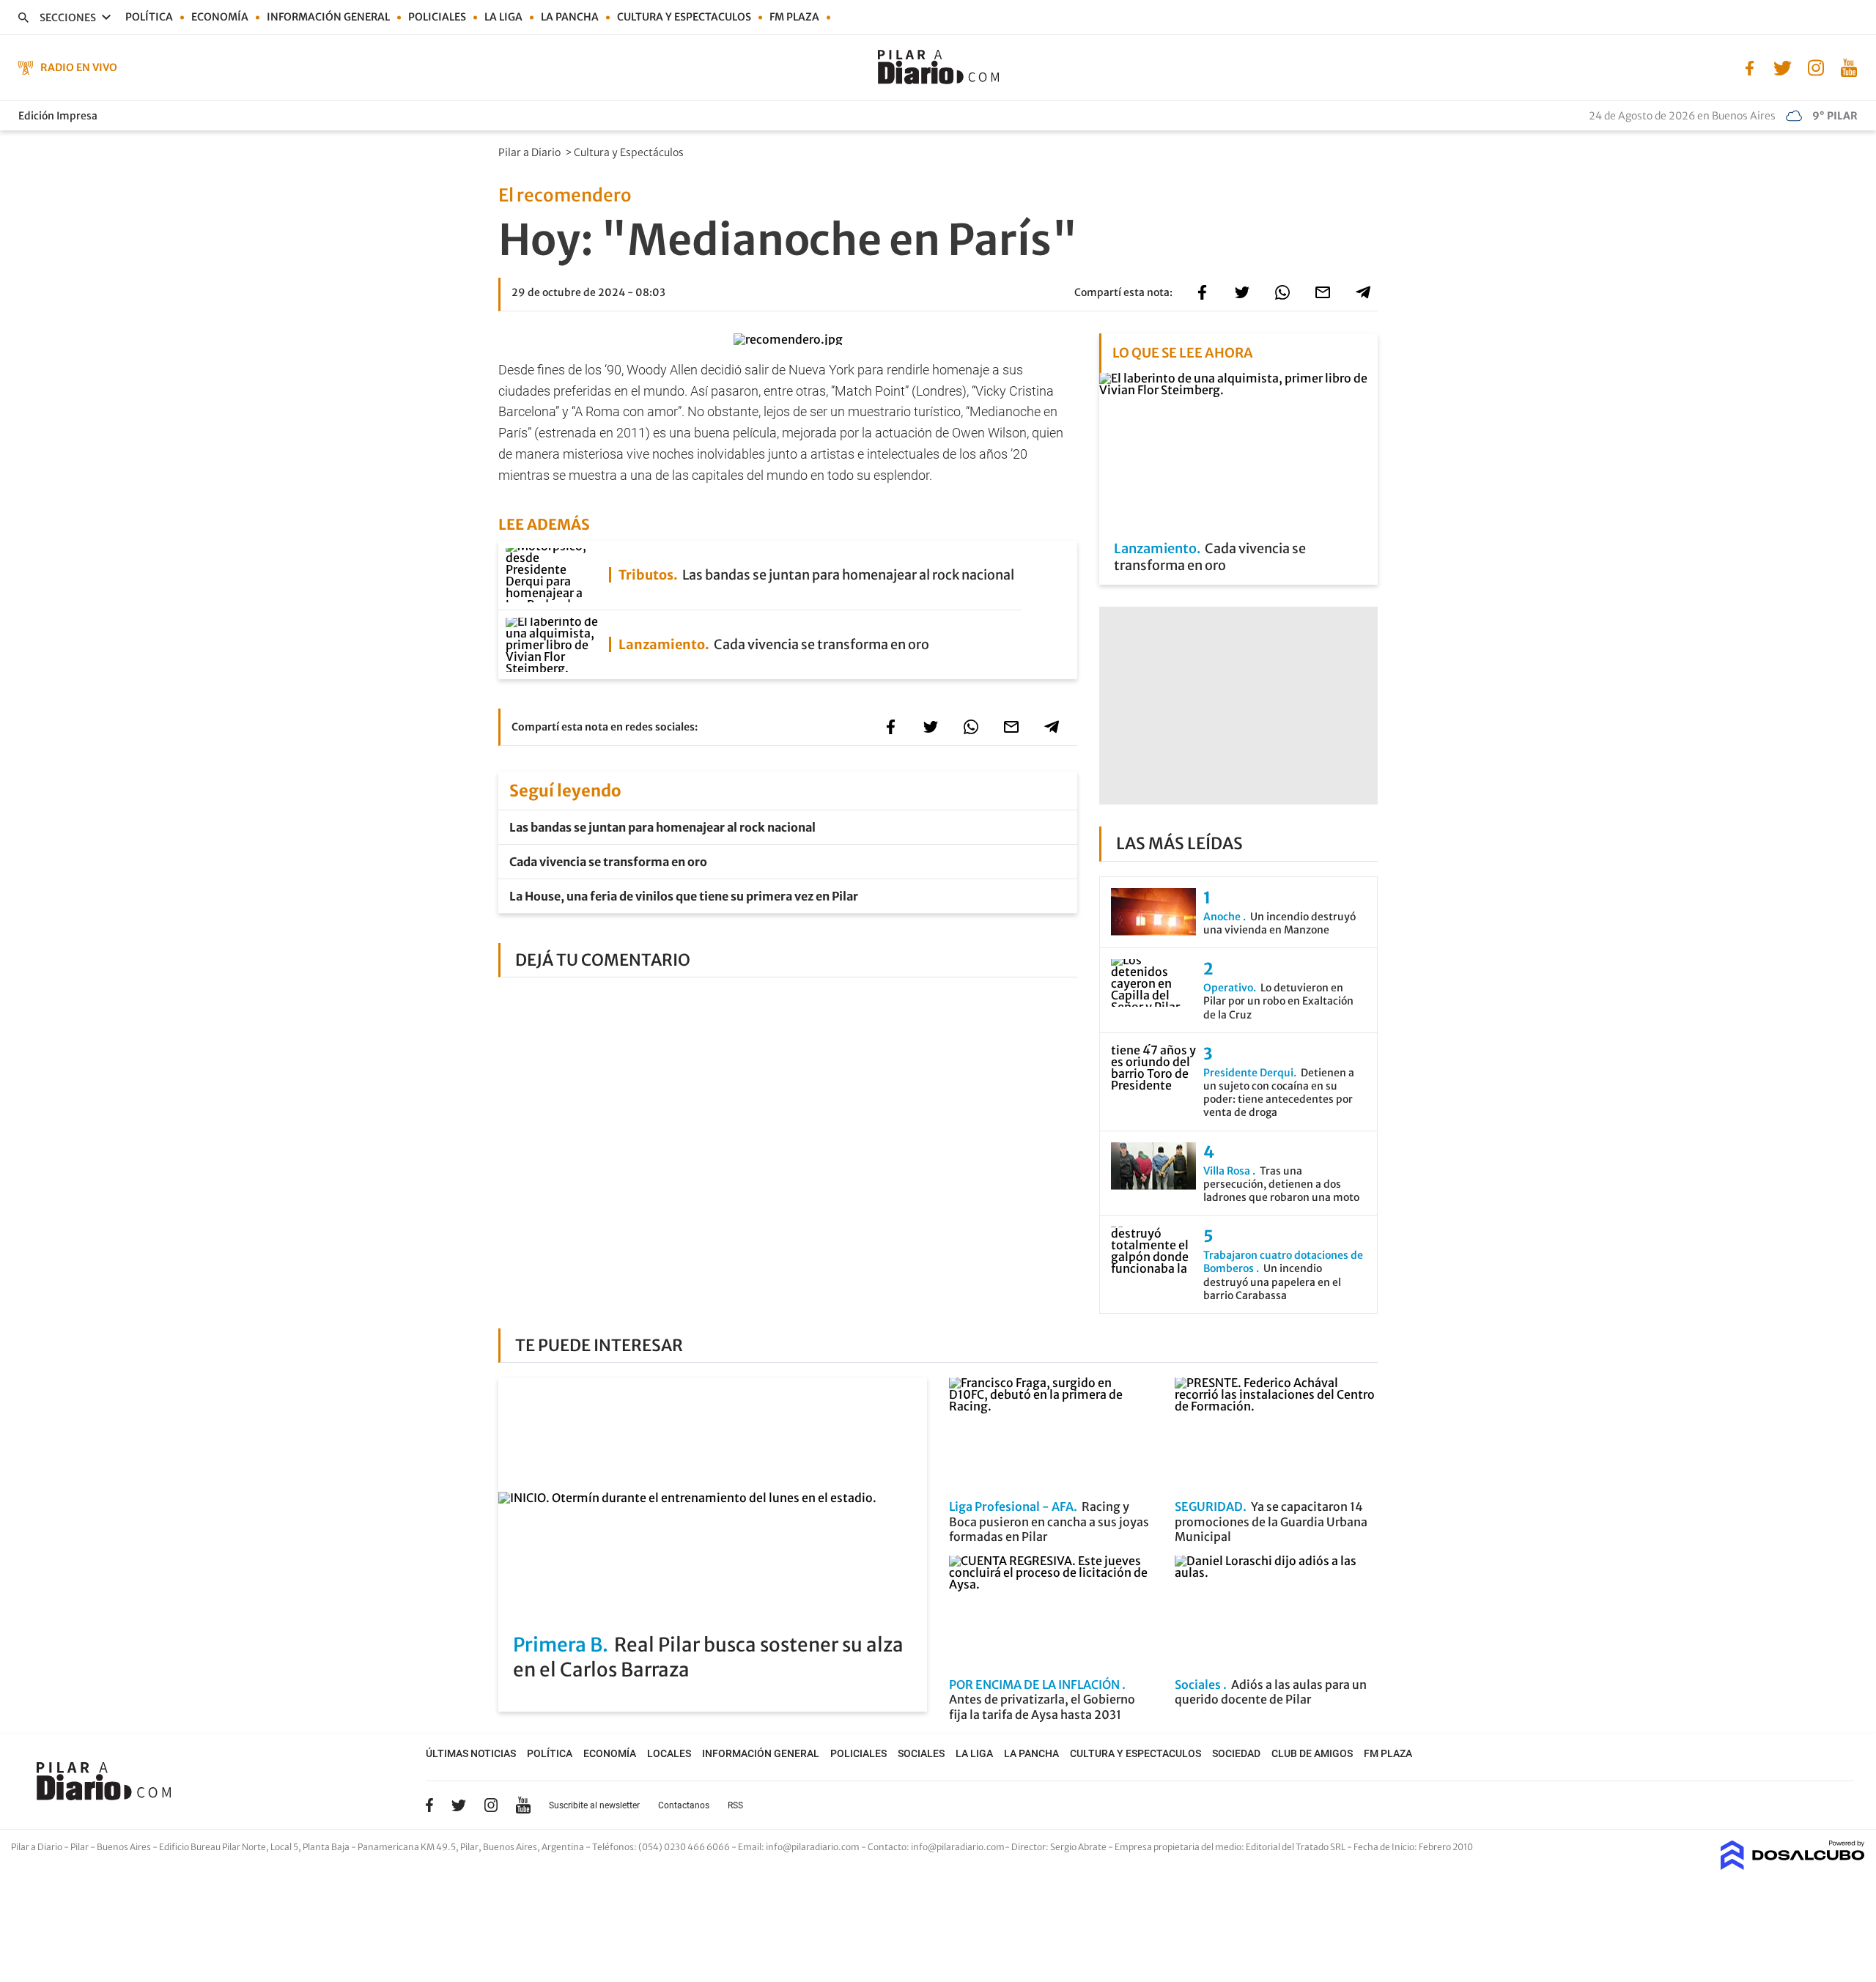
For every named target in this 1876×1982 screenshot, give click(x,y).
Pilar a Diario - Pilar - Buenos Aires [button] (82, 1847)
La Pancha (570, 17)
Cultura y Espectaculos (684, 17)
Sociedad (1236, 1753)
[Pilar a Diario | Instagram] (1816, 67)
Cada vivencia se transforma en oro (608, 862)
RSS (735, 1805)
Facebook (429, 1805)
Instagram (491, 1805)
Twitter (459, 1805)
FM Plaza (794, 17)
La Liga (503, 17)
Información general (328, 17)
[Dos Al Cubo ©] (1793, 1865)
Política (149, 17)
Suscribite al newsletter (594, 1805)
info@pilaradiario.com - (817, 1847)
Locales (669, 1753)
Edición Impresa (58, 116)
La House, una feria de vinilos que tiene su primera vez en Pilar (684, 896)
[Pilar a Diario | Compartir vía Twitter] (1242, 292)
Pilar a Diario (531, 152)
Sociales (921, 1753)
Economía (220, 17)
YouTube (523, 1805)
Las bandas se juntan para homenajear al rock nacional (662, 827)
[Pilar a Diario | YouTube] (1849, 67)
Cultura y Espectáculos (630, 152)
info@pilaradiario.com (958, 1847)
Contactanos (684, 1805)
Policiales (437, 17)
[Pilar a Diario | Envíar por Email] (1323, 292)
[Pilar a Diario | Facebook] (1750, 67)
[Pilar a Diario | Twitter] (1783, 67)
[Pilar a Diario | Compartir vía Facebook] (1202, 292)
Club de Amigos (1312, 1753)
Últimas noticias (471, 1753)
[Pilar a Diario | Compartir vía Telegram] (1363, 292)
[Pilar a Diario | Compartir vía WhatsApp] (1282, 292)
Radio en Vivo (79, 67)
